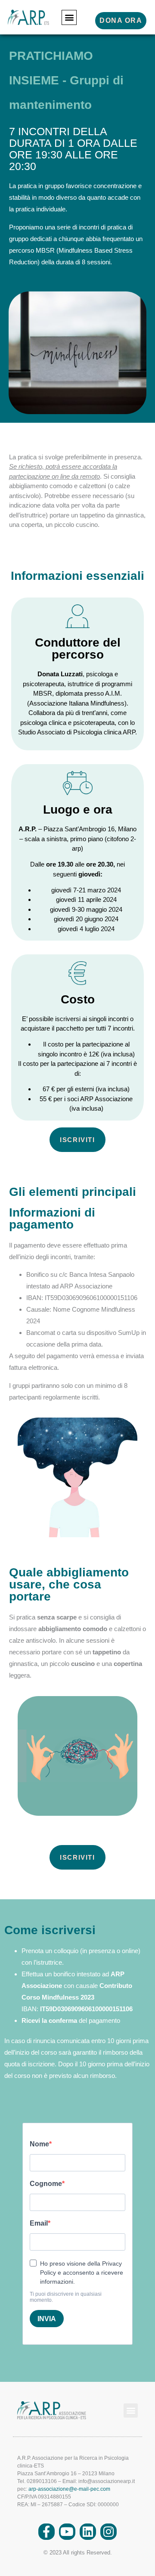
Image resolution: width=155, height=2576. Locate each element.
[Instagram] (108, 2532)
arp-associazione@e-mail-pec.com (69, 2489)
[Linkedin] (88, 2532)
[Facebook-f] (46, 2532)
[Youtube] (67, 2532)
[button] (69, 17)
